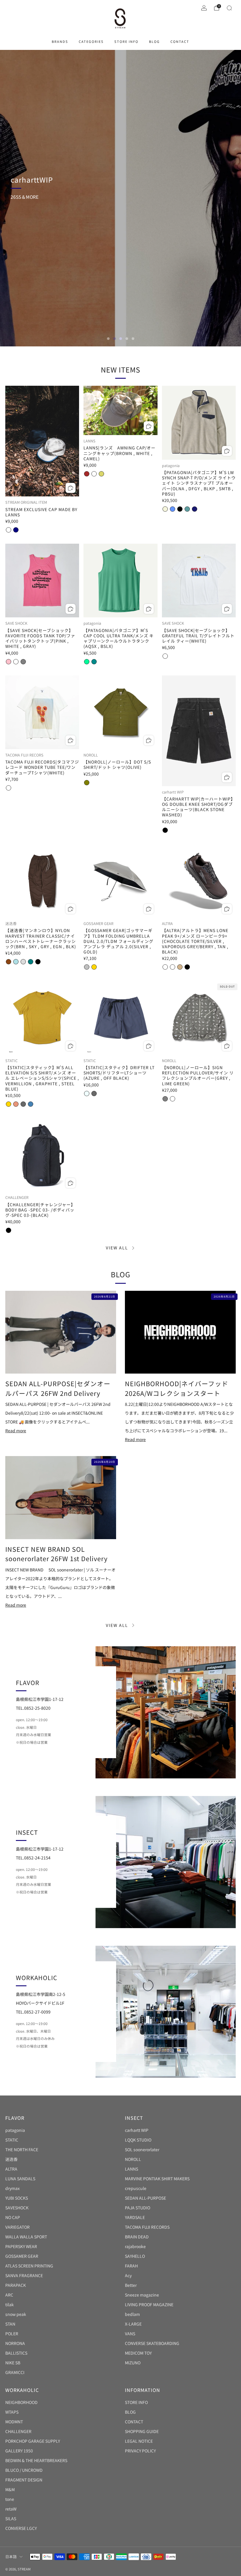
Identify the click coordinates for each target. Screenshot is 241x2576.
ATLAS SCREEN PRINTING (29, 2266)
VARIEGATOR (17, 2227)
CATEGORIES (91, 41)
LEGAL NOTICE (139, 2441)
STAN (10, 2324)
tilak (10, 2304)
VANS (130, 2334)
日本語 (11, 2556)
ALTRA (11, 2169)
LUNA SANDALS (20, 2179)
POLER (12, 2334)
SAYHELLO (135, 2256)
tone (10, 2499)
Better (131, 2285)
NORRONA (15, 2343)
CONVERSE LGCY (21, 2528)
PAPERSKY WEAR (21, 2246)
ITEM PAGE (32, 213)
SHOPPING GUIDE (142, 2431)
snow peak (16, 2314)
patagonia (15, 2130)
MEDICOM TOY (138, 2353)
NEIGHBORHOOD (21, 2402)
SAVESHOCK (17, 2208)
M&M (10, 2489)
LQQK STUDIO (138, 2140)
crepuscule (136, 2188)
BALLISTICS (16, 2353)
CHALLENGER (18, 2431)
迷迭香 (11, 2159)
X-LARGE (133, 2324)
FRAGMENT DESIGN (24, 2480)
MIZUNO (133, 2363)
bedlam (132, 2314)
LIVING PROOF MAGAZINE (149, 2304)
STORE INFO (126, 41)
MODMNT (14, 2422)
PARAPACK (16, 2285)
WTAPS (12, 2412)
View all (117, 1248)
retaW (11, 2509)
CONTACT (180, 41)
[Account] (204, 8)
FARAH (131, 2266)
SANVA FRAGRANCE (24, 2275)
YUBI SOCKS (17, 2198)
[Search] (229, 8)
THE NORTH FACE (22, 2149)
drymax (12, 2188)
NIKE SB (13, 2363)
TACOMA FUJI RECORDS (147, 2227)
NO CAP (13, 2217)
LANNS (132, 2169)
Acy (128, 2275)
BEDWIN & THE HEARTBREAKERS (36, 2460)
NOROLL (133, 2159)
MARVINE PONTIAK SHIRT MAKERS (157, 2179)
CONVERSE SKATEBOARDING (152, 2343)
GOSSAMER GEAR (22, 2256)
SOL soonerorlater (142, 2149)
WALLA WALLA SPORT (26, 2237)
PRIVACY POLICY (140, 2451)
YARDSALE (135, 2217)
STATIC (12, 2140)
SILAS (11, 2518)
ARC (9, 2295)
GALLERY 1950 (19, 2451)
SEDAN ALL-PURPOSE (145, 2198)
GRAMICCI (15, 2372)
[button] (108, 339)
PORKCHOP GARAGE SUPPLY (33, 2441)
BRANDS (60, 41)
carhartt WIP (137, 2130)
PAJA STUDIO (138, 2208)
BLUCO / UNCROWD (24, 2470)
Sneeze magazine (142, 2295)
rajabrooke (135, 2246)
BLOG (154, 41)
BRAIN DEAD (137, 2237)
